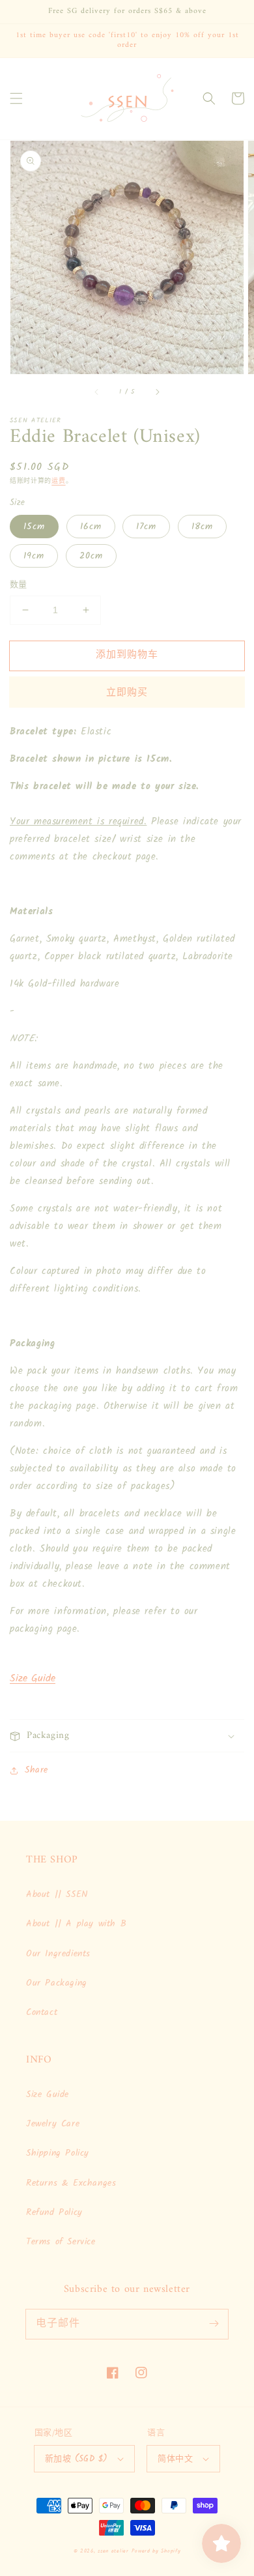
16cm (91, 527)
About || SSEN (57, 1894)
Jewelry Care (53, 2124)
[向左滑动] (97, 392)
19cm (34, 556)
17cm (146, 527)
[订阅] (214, 2324)
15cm (34, 527)
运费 (58, 481)
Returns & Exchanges (71, 2183)
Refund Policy (54, 2212)
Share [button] (36, 1770)
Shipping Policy (58, 2153)
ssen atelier (113, 2551)
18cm (202, 527)
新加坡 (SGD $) (76, 2459)
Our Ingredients (58, 1954)
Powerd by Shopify (156, 2551)
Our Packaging (57, 1983)
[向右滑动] (157, 392)
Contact (42, 2012)
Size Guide (33, 1678)
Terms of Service (61, 2242)
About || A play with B (76, 1924)
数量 (19, 585)
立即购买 (127, 693)
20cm (91, 556)
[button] (16, 98)
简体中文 (175, 2459)
